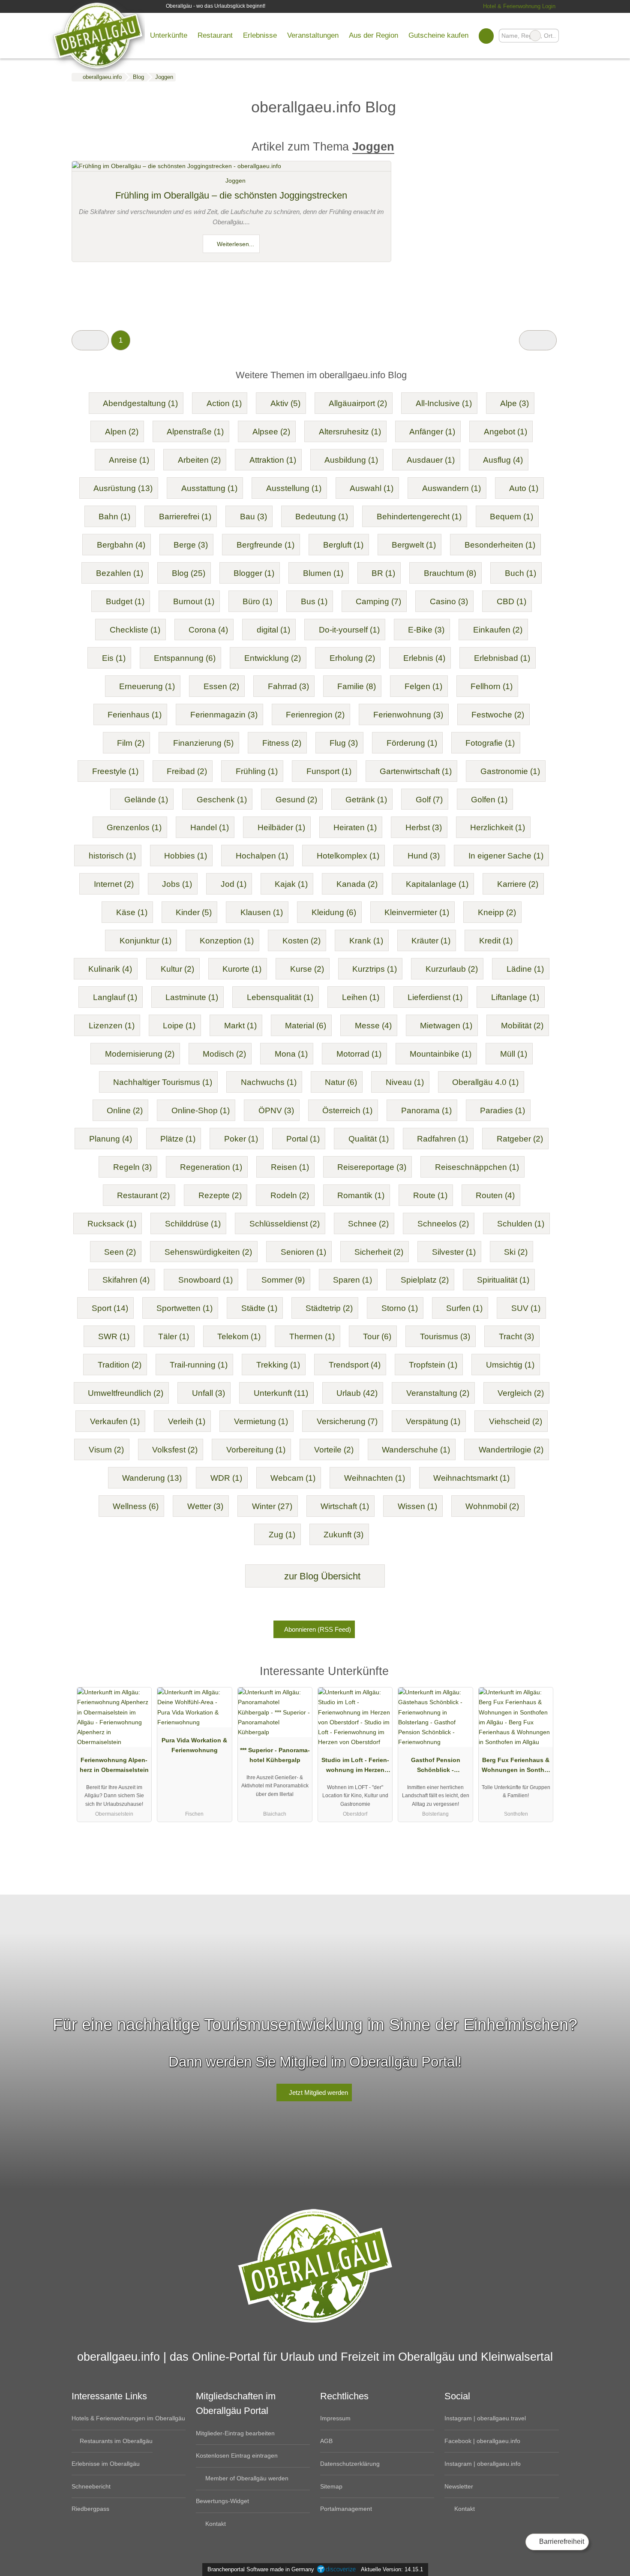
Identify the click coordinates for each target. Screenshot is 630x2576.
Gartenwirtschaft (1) (416, 771)
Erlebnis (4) (424, 658)
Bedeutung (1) (322, 517)
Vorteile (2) (334, 1450)
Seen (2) (120, 1252)
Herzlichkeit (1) (498, 827)
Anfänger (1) (432, 432)
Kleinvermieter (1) (417, 912)
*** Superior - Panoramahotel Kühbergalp (275, 1755)
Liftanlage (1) (515, 997)
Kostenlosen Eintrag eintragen (237, 2455)
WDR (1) (226, 1478)
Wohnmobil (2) (492, 1506)
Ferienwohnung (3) (408, 715)
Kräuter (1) (431, 941)
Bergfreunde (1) (265, 545)
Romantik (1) (361, 1195)
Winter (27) (272, 1506)
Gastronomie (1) (510, 771)
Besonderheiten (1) (500, 545)
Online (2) (125, 1110)
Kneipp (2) (497, 912)
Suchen (552, 36)
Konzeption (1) (227, 941)
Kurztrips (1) (375, 969)
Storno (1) (400, 1308)
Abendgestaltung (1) (140, 403)
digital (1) (273, 630)
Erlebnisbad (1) (502, 658)
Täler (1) (174, 1336)
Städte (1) (259, 1308)
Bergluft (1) (343, 545)
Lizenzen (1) (112, 1026)
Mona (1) (291, 1054)
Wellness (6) (136, 1506)
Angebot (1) (505, 432)
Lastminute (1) (192, 997)
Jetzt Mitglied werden (318, 2092)
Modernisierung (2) (140, 1054)
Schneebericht (91, 2486)
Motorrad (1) (359, 1054)
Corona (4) (208, 630)
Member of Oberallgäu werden (246, 2478)
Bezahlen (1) (120, 573)
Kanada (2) (357, 884)
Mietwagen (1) (446, 1026)
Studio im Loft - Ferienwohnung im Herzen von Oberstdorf (355, 1767)
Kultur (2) (177, 969)
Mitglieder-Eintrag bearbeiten (235, 2433)
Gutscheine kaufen (438, 35)
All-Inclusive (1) (444, 403)
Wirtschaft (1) (345, 1506)
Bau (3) (253, 517)
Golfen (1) (489, 800)
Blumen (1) (323, 573)
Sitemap (331, 2486)
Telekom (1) (239, 1336)
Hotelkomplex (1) (348, 856)
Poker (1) (241, 1139)
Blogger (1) (254, 573)
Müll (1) (514, 1054)
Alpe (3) (514, 403)
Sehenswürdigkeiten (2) (208, 1252)
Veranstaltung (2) (438, 1393)
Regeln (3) (132, 1167)
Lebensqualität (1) (280, 997)
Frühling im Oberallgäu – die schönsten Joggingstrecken (231, 195)
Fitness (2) (282, 743)
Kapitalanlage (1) (437, 884)
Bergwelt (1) (414, 545)
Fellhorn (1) (492, 686)
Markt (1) (240, 1026)
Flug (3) (344, 743)
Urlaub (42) (357, 1393)
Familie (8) (357, 686)
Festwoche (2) (498, 715)
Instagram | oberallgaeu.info (483, 2464)
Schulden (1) (521, 1224)
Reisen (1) (290, 1167)
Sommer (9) (283, 1280)
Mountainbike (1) (441, 1054)
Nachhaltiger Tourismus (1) (163, 1082)
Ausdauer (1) (431, 460)
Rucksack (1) (112, 1224)
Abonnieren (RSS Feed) (318, 1629)
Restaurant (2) (143, 1195)
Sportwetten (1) (184, 1308)
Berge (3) (191, 545)
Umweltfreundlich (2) (126, 1393)
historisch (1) (112, 856)
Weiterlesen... (235, 244)
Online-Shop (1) (201, 1110)
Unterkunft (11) (281, 1393)
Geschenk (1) (222, 800)
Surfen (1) (464, 1308)
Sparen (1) (352, 1280)
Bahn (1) (114, 517)
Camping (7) (378, 601)
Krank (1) (366, 941)
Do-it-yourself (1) (349, 630)
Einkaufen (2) (498, 630)
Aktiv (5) (285, 403)
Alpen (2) (122, 432)
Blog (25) (189, 573)
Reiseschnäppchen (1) (477, 1167)
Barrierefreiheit (561, 2541)
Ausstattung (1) (209, 488)
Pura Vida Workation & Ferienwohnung (194, 1745)
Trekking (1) (278, 1365)
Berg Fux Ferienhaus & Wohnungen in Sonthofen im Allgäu (516, 1767)
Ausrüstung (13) (123, 488)
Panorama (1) (426, 1110)
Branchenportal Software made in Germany (259, 2569)
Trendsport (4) (355, 1365)
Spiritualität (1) (503, 1280)
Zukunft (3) (343, 1535)
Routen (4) (495, 1195)
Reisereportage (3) (372, 1167)
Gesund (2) (296, 800)
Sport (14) (110, 1308)
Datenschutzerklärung (350, 2464)
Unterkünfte (169, 35)
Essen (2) (221, 686)
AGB (326, 2441)
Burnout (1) (194, 601)
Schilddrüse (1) (193, 1224)
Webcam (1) (293, 1478)
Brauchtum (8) (450, 573)
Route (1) (430, 1195)
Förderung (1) (412, 743)
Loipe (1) (179, 1026)
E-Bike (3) (426, 630)
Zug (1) (282, 1535)
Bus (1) (314, 601)
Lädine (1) (525, 969)
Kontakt (215, 2524)
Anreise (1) (129, 460)
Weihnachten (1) (375, 1478)
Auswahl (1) (372, 488)
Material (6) (306, 1026)
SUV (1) (526, 1308)
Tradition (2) (120, 1365)
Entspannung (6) (185, 658)
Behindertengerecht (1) (419, 517)
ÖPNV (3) (276, 1110)
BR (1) (383, 573)
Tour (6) (377, 1336)
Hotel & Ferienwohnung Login (518, 6)
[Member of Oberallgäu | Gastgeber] (541, 1674)
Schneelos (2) (443, 1224)
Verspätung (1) (433, 1421)
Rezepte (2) (220, 1195)
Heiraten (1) (355, 827)
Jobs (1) (177, 884)
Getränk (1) (366, 800)
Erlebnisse (260, 35)
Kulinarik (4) (110, 969)
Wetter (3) (205, 1506)
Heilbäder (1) (281, 827)
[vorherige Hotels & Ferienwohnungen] (90, 340)
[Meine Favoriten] (486, 36)
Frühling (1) (257, 771)
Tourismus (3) (445, 1336)
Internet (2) (114, 884)
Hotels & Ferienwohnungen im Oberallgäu (128, 2418)
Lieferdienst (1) (435, 997)
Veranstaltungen (313, 35)
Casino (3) (449, 601)
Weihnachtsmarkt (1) (471, 1478)
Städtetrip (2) (329, 1308)
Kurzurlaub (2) (452, 969)
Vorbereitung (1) (256, 1450)
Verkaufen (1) (115, 1421)
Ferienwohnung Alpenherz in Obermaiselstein (114, 1765)
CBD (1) (511, 601)
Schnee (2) (368, 1224)
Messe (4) (373, 1026)
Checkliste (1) (135, 630)
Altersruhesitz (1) (350, 432)
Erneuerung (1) (147, 686)
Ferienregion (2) (315, 715)
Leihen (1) (361, 997)
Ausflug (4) (503, 460)
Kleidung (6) (334, 912)
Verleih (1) (187, 1421)
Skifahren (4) (126, 1280)
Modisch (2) (224, 1054)
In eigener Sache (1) (506, 856)
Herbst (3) (424, 827)
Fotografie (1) (490, 743)
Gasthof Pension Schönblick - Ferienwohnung (436, 1767)
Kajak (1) (291, 884)
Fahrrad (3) (288, 686)
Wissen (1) (417, 1506)
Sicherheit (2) (379, 1252)
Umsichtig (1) (510, 1365)
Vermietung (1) (261, 1421)
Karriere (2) (518, 884)
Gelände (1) (146, 800)
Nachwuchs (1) (269, 1082)
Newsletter (459, 2486)
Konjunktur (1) (145, 941)
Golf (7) (429, 800)
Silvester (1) (454, 1252)
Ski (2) (516, 1252)
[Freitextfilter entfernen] (535, 36)
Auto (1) (524, 488)
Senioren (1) (303, 1252)
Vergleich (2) (521, 1393)
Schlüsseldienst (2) (285, 1224)
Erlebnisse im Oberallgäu (106, 2464)
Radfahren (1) (442, 1139)
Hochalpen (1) (262, 856)
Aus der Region (373, 35)
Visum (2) (106, 1450)
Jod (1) (234, 884)
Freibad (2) (187, 771)
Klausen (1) (262, 912)
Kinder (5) (194, 912)
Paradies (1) (502, 1110)
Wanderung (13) (152, 1478)
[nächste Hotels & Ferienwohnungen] (538, 340)
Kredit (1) (496, 941)
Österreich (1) (347, 1110)
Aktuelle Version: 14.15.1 (392, 2569)
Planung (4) (111, 1139)
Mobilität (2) (522, 1026)
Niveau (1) (405, 1082)
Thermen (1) (312, 1336)
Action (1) (224, 403)
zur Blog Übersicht (321, 1576)
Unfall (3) (208, 1393)
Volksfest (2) (175, 1450)
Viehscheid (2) (516, 1421)
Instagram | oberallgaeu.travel (485, 2418)
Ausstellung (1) (294, 488)
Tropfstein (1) (433, 1365)
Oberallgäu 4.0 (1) (485, 1082)
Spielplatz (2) (425, 1280)
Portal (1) (303, 1139)
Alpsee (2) (271, 432)
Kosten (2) (301, 941)
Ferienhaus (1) (135, 715)
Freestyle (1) (115, 771)
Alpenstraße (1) (195, 432)
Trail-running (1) (199, 1365)
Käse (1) (132, 912)
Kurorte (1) (242, 969)
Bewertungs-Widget (222, 2501)
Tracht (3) (516, 1336)
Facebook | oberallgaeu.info (482, 2441)
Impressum (335, 2418)
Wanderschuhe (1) (416, 1450)
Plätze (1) (178, 1139)
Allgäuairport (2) (358, 403)
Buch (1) (520, 573)
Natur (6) (341, 1082)
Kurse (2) (307, 969)
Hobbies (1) (186, 856)
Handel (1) (210, 827)
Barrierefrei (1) (185, 517)
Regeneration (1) (211, 1167)
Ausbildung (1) (351, 460)
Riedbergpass (90, 2509)
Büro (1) (257, 601)
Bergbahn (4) (121, 545)
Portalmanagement (346, 2509)
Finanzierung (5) (203, 743)
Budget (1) (125, 601)
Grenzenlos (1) (134, 827)
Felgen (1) (423, 686)
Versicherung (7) (347, 1421)
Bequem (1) (511, 517)
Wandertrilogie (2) (511, 1450)
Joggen (235, 181)
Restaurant (215, 35)
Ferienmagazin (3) (224, 715)
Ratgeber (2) (520, 1139)
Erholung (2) (352, 658)
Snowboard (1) (205, 1280)
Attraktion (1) (273, 460)
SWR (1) (114, 1336)
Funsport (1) (329, 771)
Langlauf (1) (115, 997)
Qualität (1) (369, 1139)
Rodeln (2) (290, 1195)
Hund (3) (424, 856)
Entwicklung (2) (273, 658)
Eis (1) (114, 658)
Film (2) (131, 743)
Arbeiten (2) (199, 460)
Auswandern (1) (451, 488)
